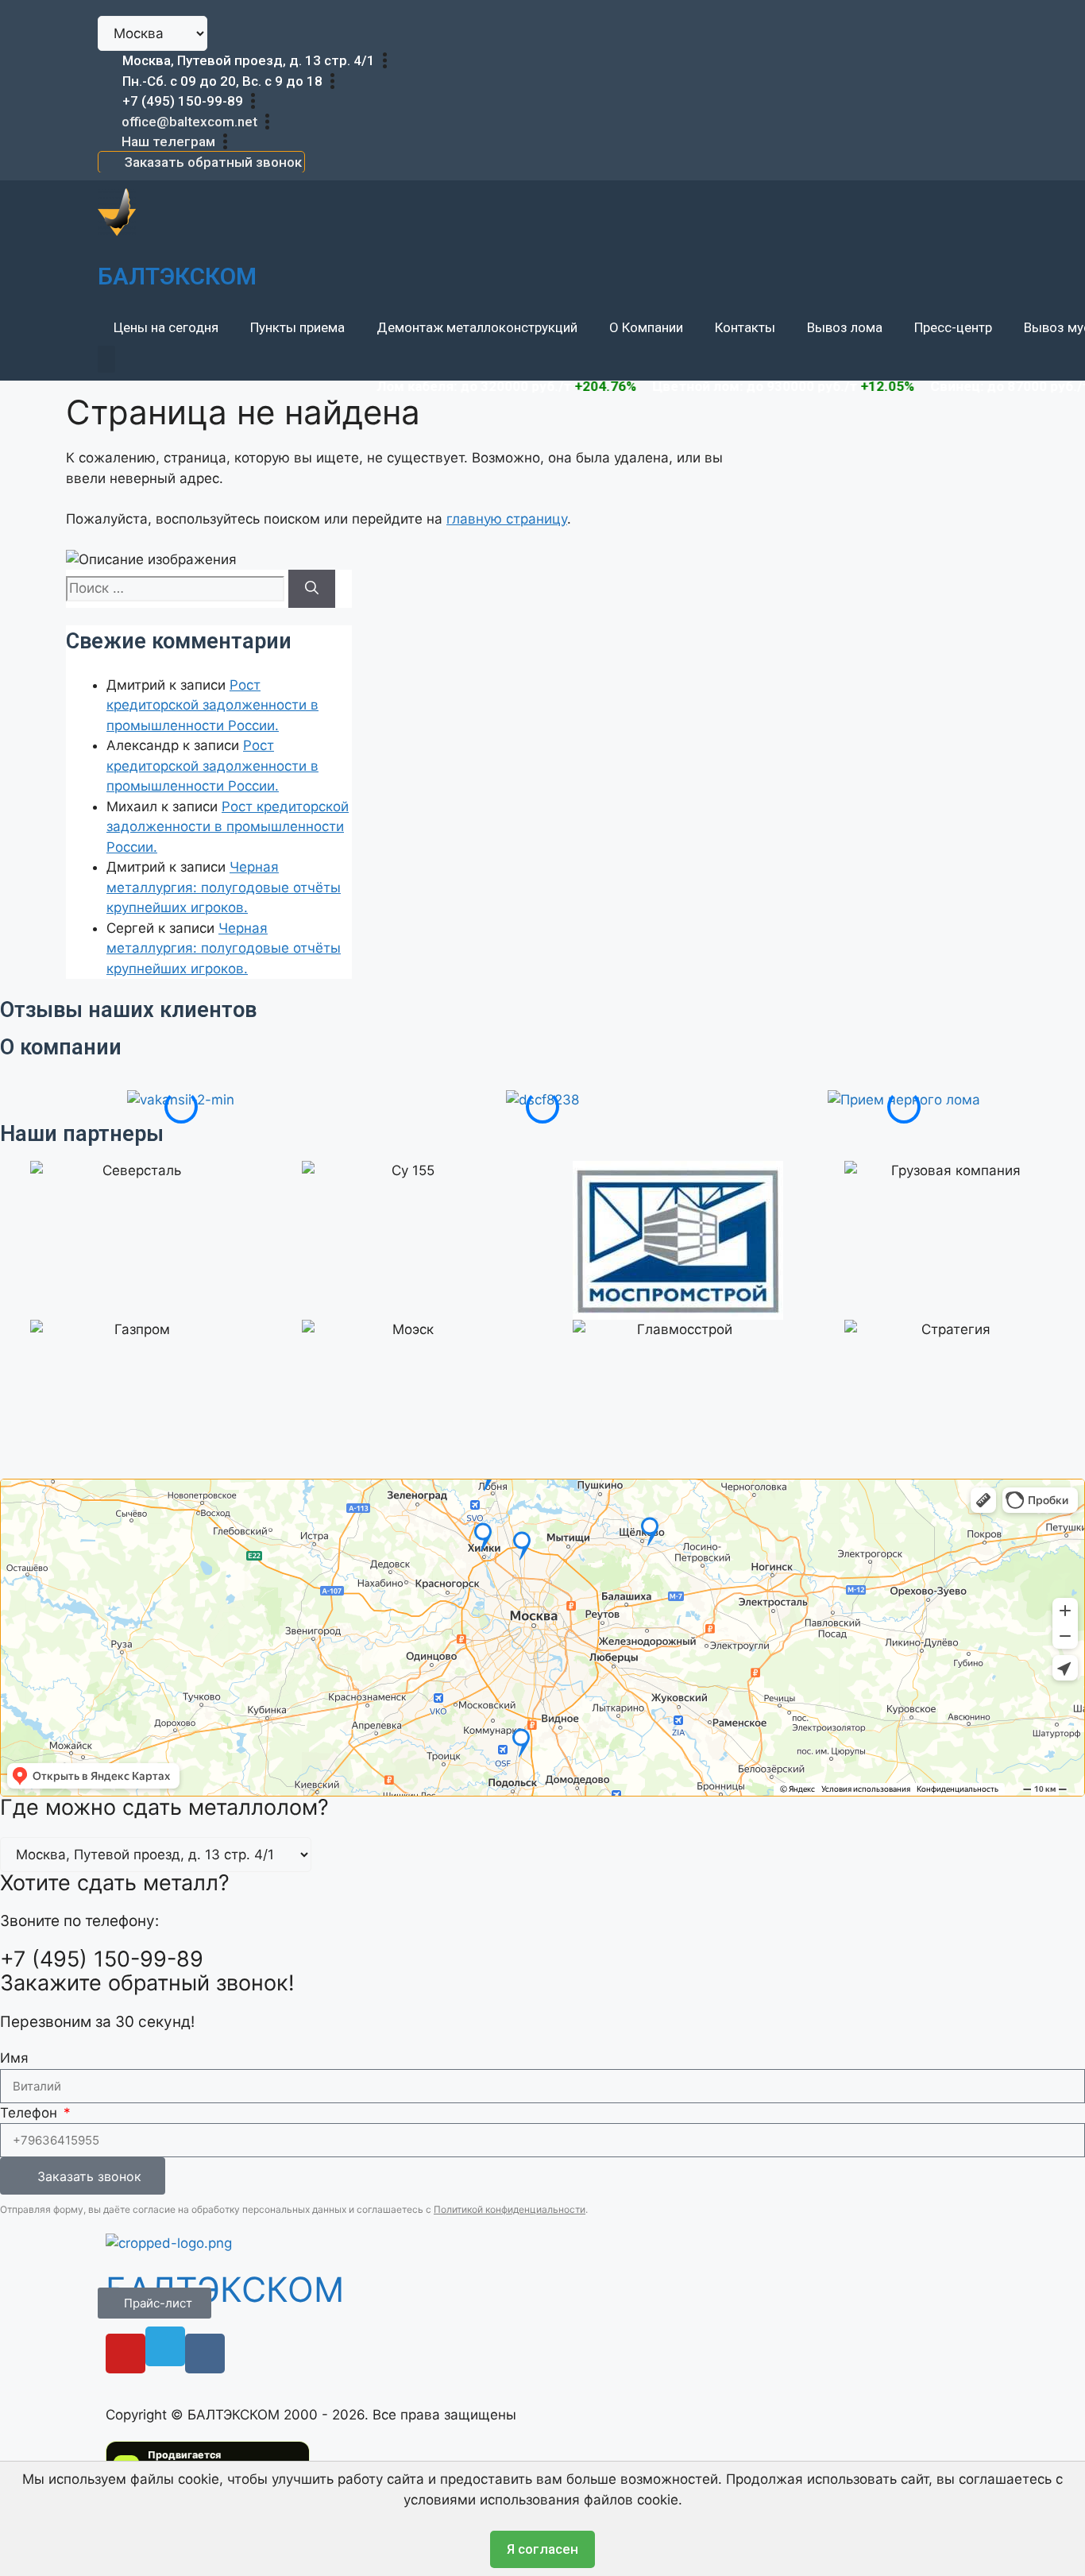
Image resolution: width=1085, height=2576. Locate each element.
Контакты (745, 327)
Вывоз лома (845, 327)
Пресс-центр (953, 327)
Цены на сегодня (166, 327)
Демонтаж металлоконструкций (477, 327)
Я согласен (542, 2549)
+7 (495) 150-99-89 (183, 101)
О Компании (646, 327)
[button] (106, 359)
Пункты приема (297, 327)
